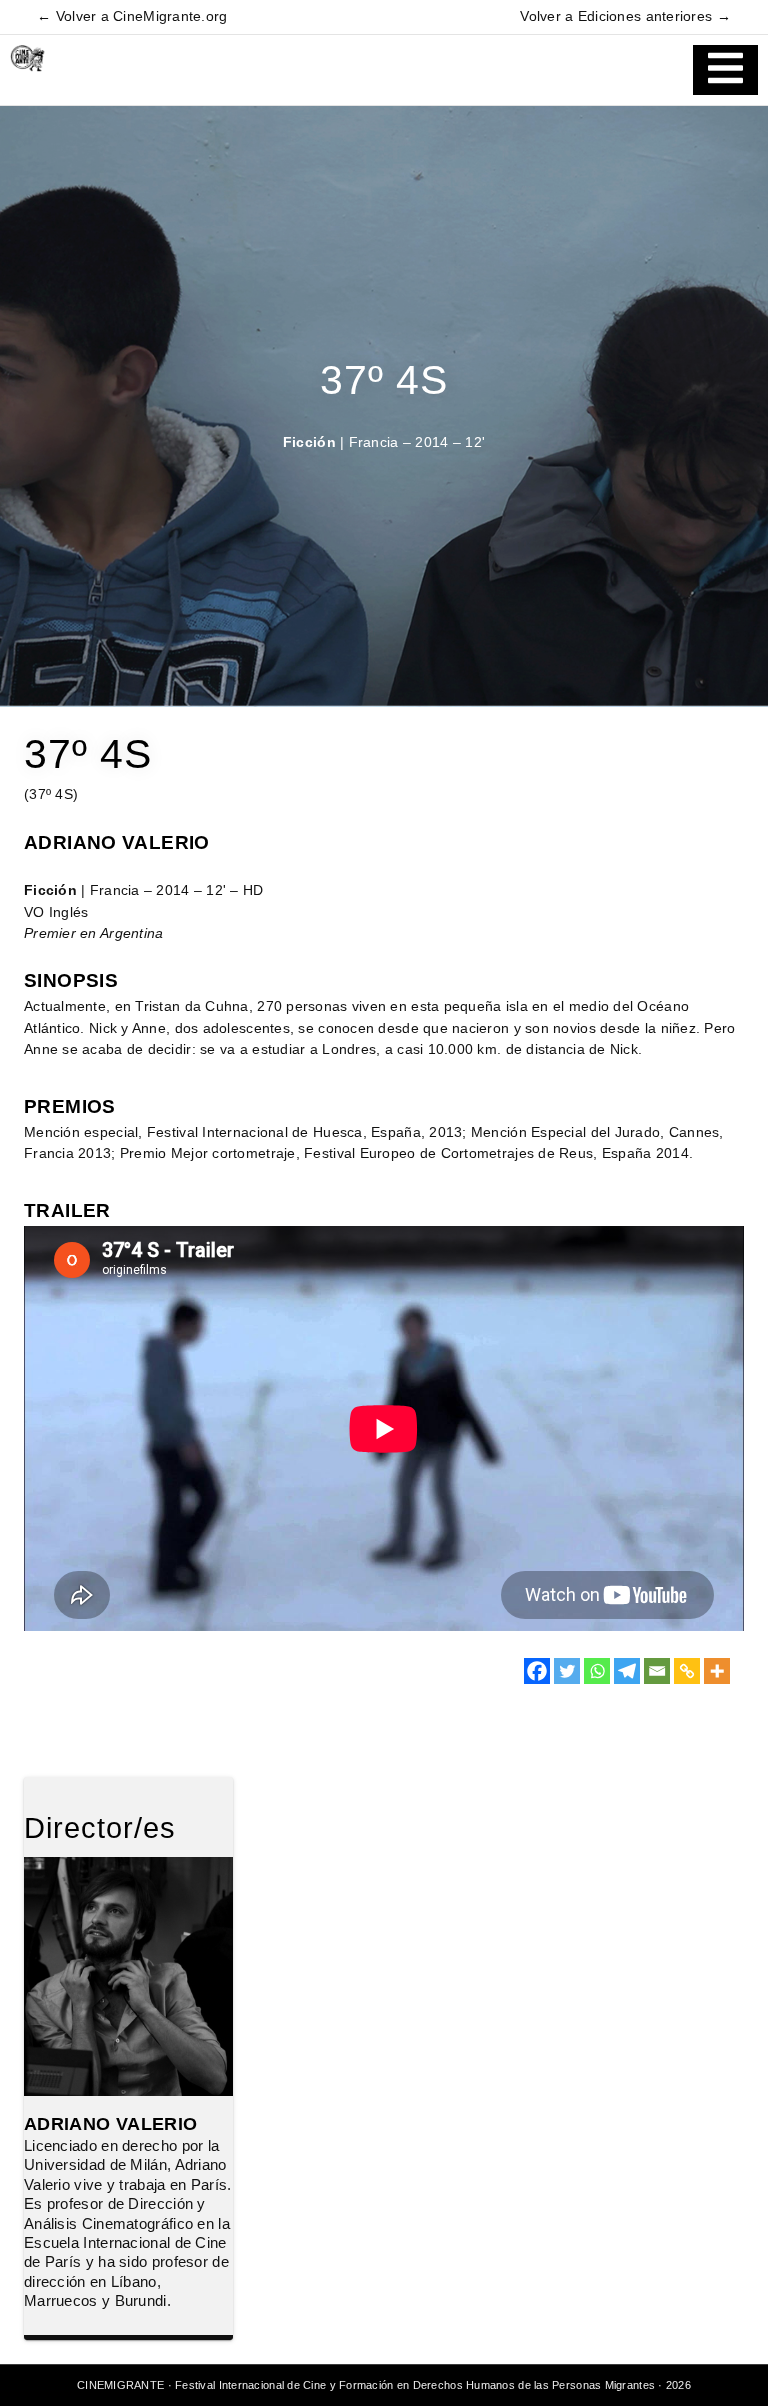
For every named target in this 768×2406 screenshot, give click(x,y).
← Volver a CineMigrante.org (132, 16)
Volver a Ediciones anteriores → (625, 16)
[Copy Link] (687, 1671)
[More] (717, 1671)
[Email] (657, 1671)
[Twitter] (567, 1671)
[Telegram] (627, 1671)
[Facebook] (537, 1671)
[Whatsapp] (597, 1671)
